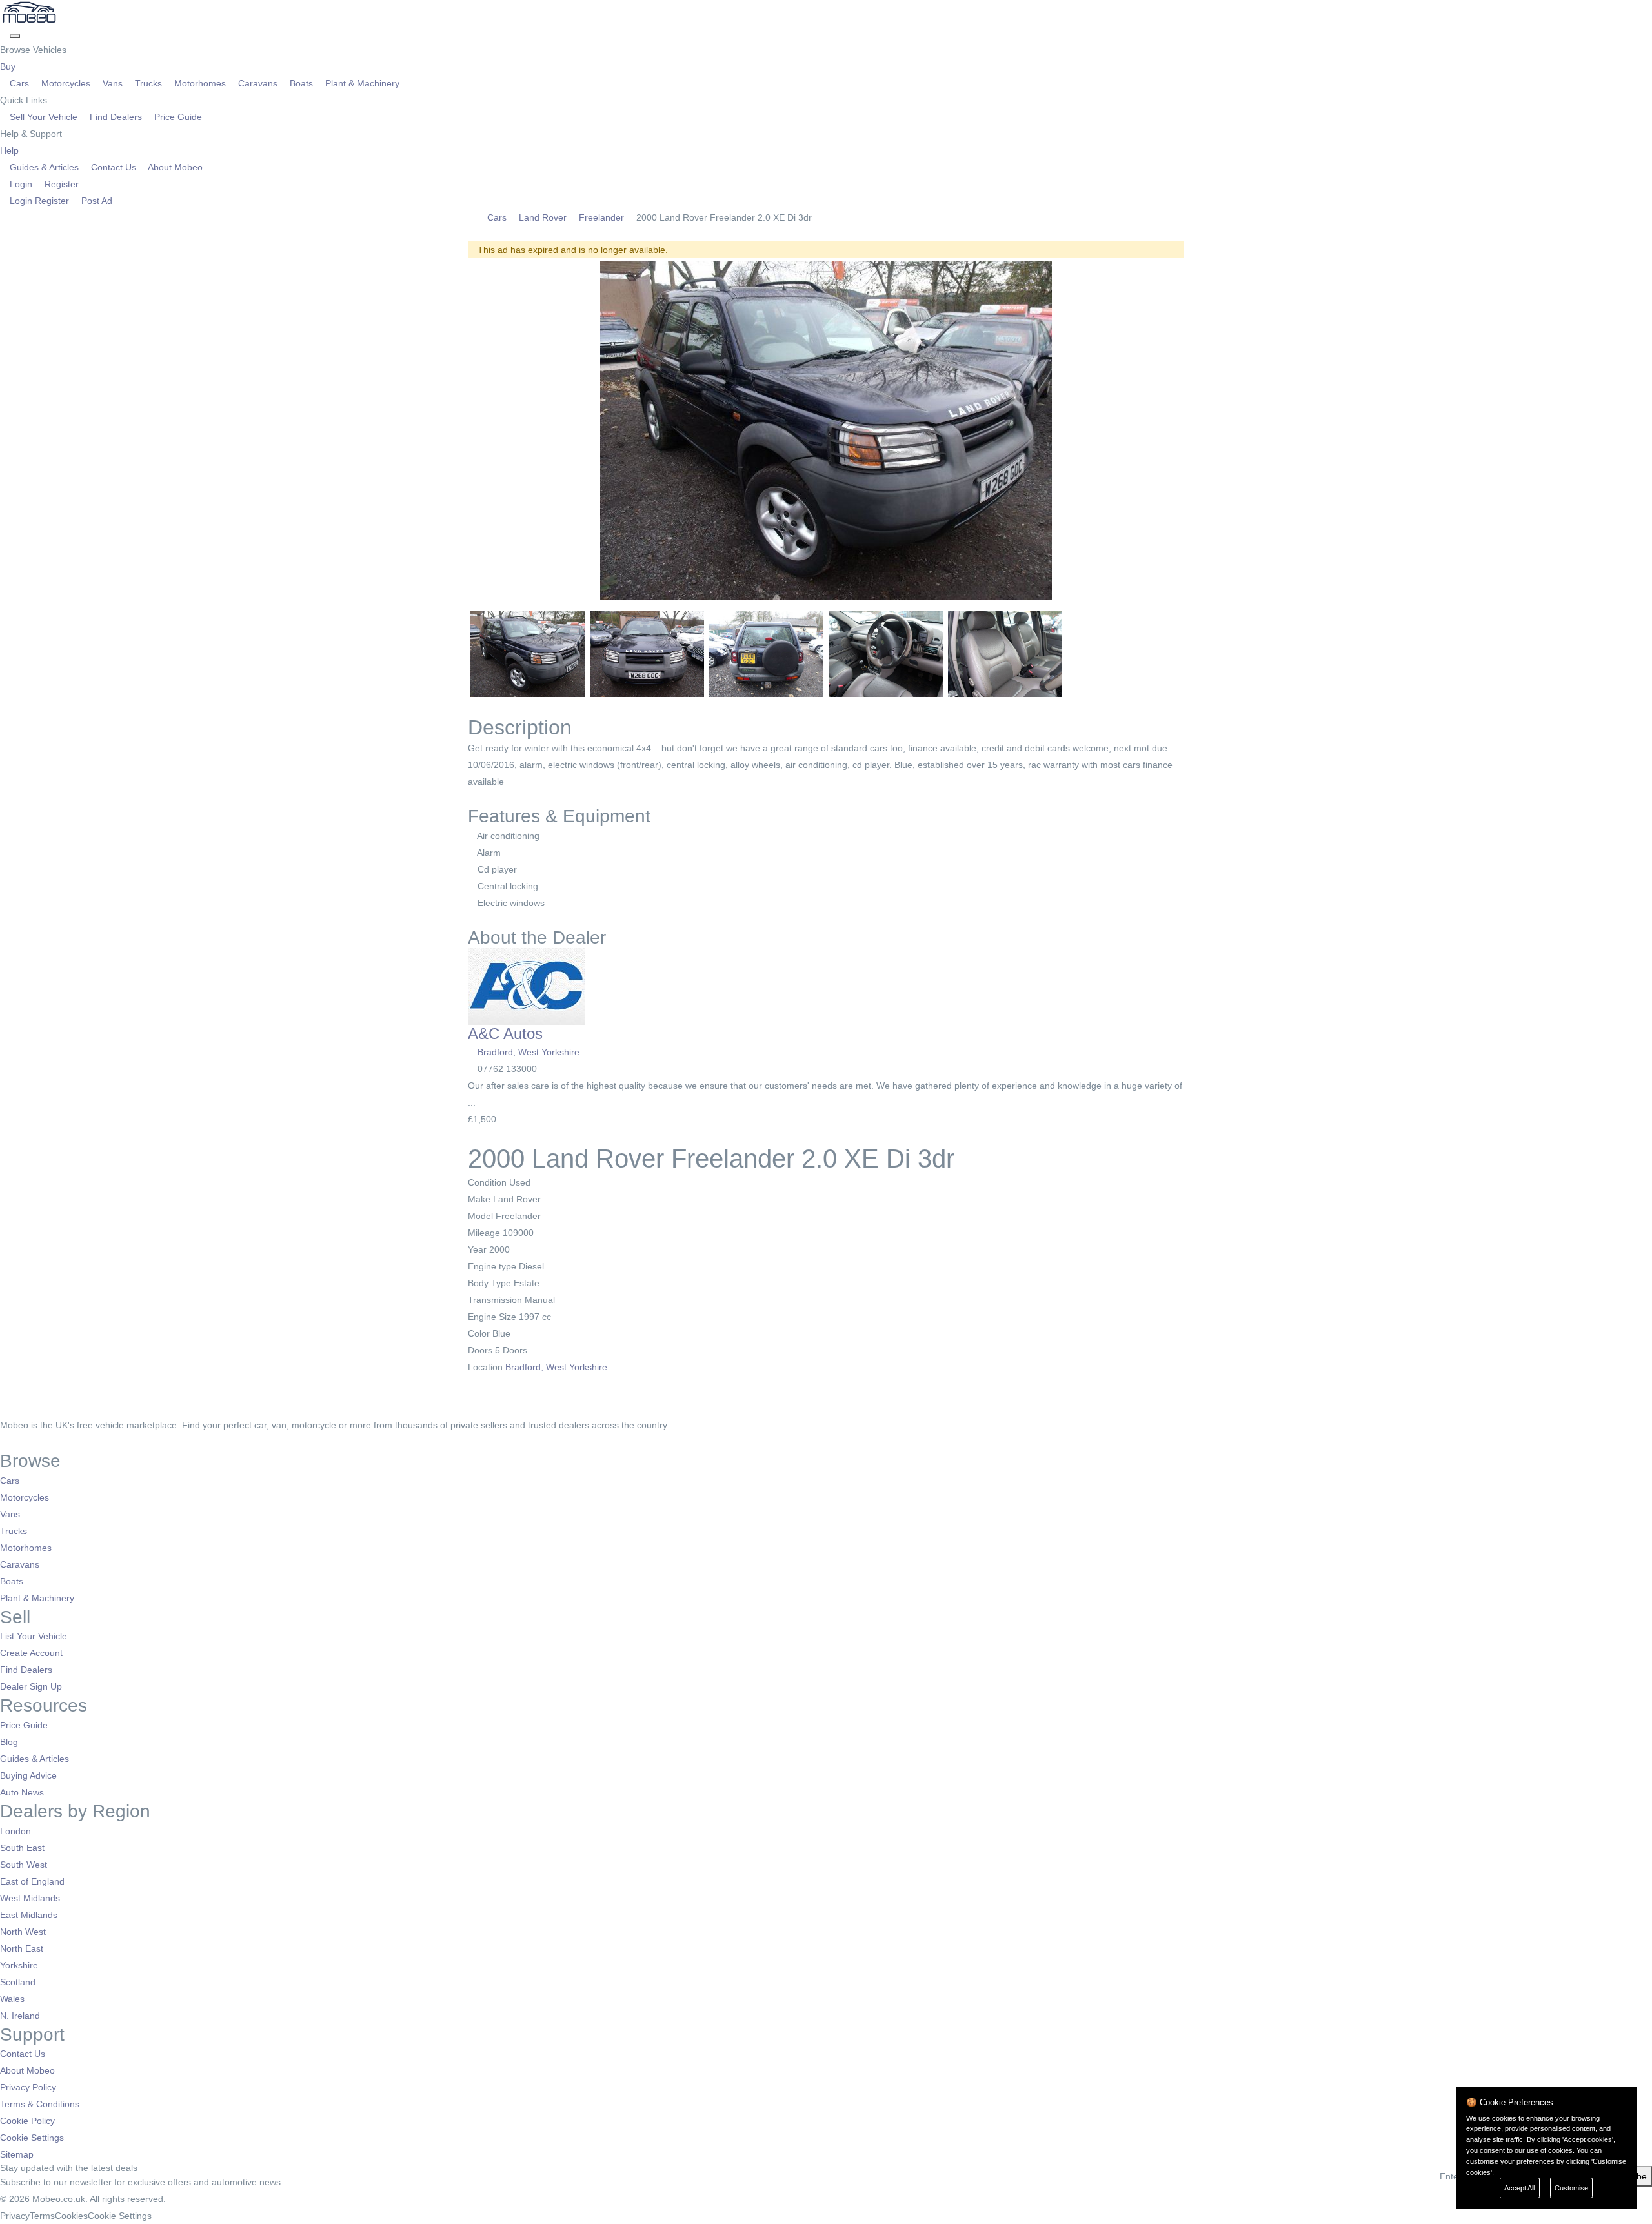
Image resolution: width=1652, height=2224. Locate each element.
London (15, 1831)
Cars (19, 83)
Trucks (148, 83)
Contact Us (114, 167)
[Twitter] (15, 1442)
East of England (32, 1881)
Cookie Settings (32, 2138)
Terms (42, 2216)
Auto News (22, 1792)
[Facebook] (5, 1442)
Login (21, 184)
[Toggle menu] (15, 36)
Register (60, 184)
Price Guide (177, 117)
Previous (451, 430)
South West (24, 1865)
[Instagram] (23, 1442)
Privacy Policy (28, 2087)
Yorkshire (19, 1965)
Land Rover (543, 217)
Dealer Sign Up (31, 1686)
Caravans (258, 83)
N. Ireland (20, 2016)
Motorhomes (200, 83)
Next (1201, 430)
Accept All (1519, 2188)
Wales (12, 1999)
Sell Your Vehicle (44, 117)
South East (22, 1848)
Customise (1571, 2188)
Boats (301, 83)
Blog (9, 1742)
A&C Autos (505, 1034)
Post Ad (96, 201)
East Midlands (29, 1915)
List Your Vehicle (34, 1636)
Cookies (71, 2216)
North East (22, 1948)
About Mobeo (174, 167)
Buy (9, 66)
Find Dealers (116, 117)
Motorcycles (66, 83)
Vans (113, 83)
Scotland (18, 1982)
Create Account (31, 1653)
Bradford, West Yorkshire (529, 1052)
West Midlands (30, 1898)
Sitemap (17, 2154)
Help (11, 150)
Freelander (601, 217)
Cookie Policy (27, 2121)
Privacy (15, 2216)
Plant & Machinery (361, 83)
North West (23, 1932)
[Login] (5, 33)
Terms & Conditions (40, 2104)
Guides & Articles (44, 167)
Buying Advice (28, 1775)
